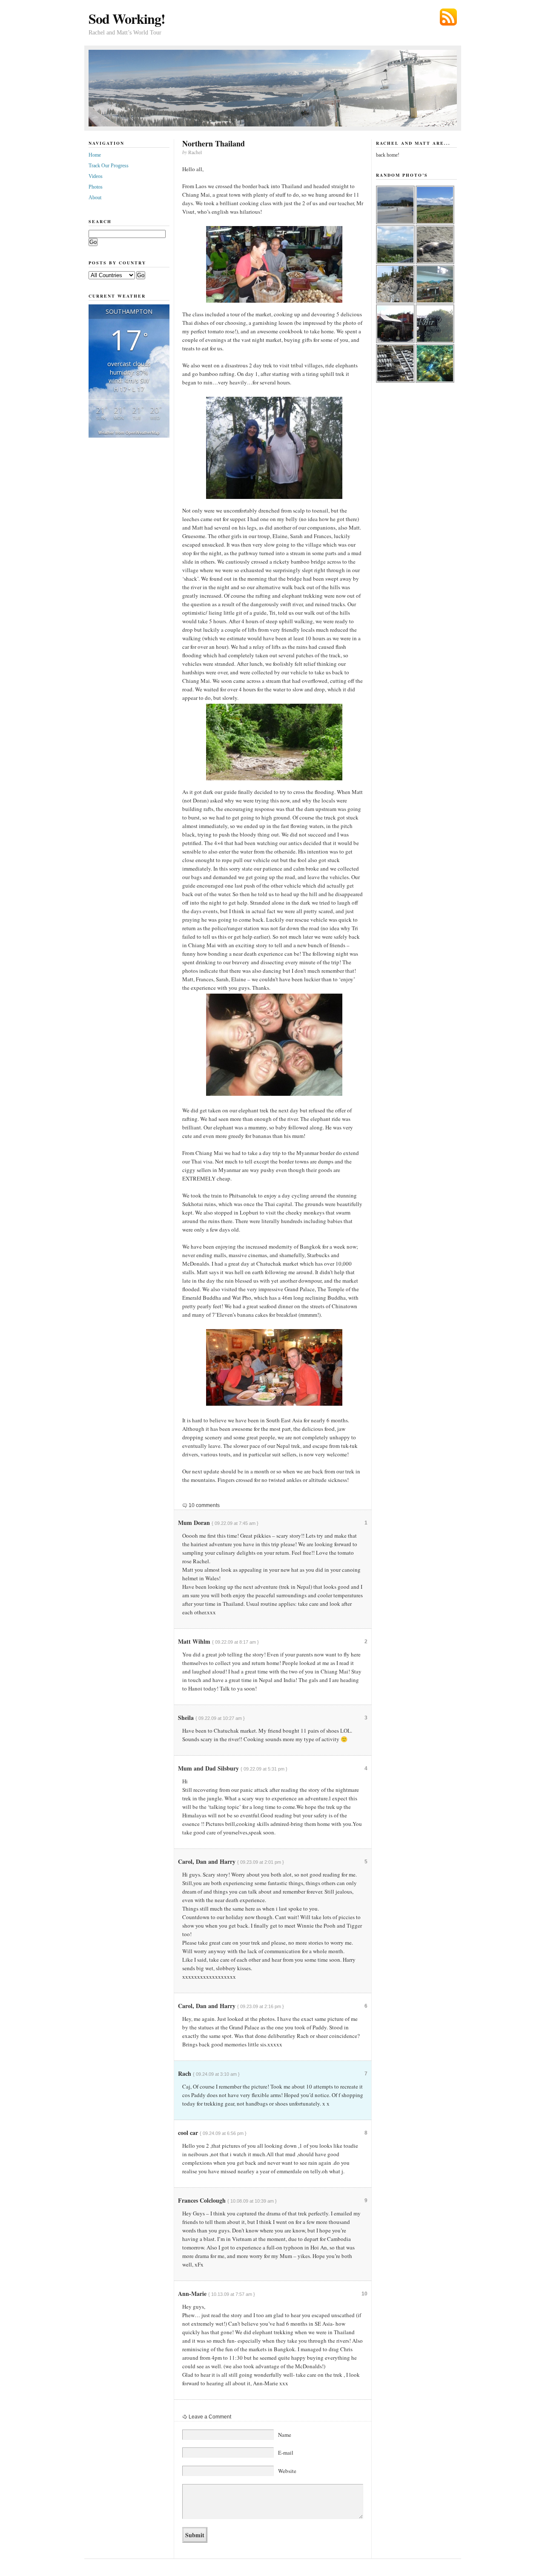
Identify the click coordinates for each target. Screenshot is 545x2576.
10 (364, 2294)
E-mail (286, 2453)
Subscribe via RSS (448, 17)
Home (95, 155)
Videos (96, 176)
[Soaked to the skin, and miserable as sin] (272, 448)
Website (287, 2471)
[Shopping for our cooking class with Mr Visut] (272, 264)
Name (285, 2435)
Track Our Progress (109, 166)
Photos (96, 187)
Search (100, 221)
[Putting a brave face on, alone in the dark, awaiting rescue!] (272, 1045)
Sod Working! (127, 19)
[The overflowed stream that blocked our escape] (272, 742)
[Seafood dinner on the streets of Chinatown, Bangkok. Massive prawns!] (272, 1367)
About (95, 198)
